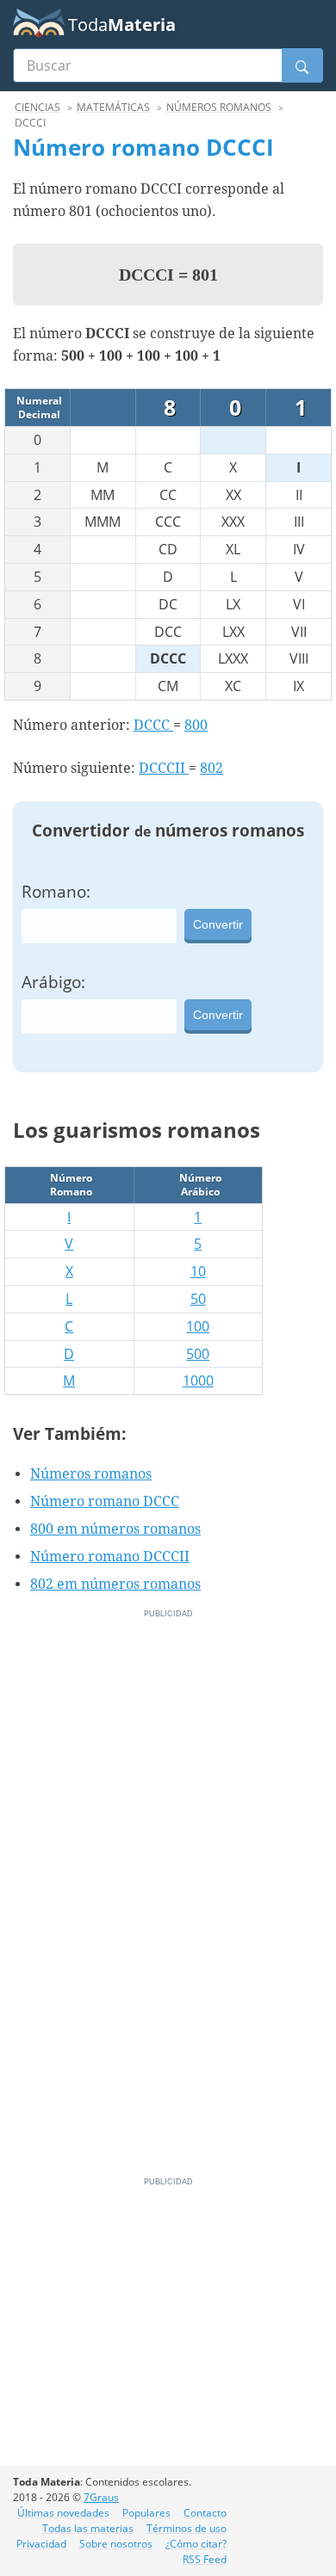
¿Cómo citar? (196, 2544)
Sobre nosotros (116, 2544)
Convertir (218, 924)
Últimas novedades (63, 2513)
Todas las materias (88, 2528)
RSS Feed (205, 2559)
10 (198, 1271)
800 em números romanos (115, 1529)
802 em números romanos (115, 1584)
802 (212, 768)
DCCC (153, 725)
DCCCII (164, 768)
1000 (198, 1381)
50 (198, 1299)
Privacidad (41, 2544)
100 (198, 1326)
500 (198, 1354)
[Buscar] (302, 65)
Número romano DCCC (105, 1501)
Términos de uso (187, 2528)
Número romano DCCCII (110, 1557)
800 (196, 725)
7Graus (101, 2497)
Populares (146, 2513)
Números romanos (91, 1474)
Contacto (205, 2513)
